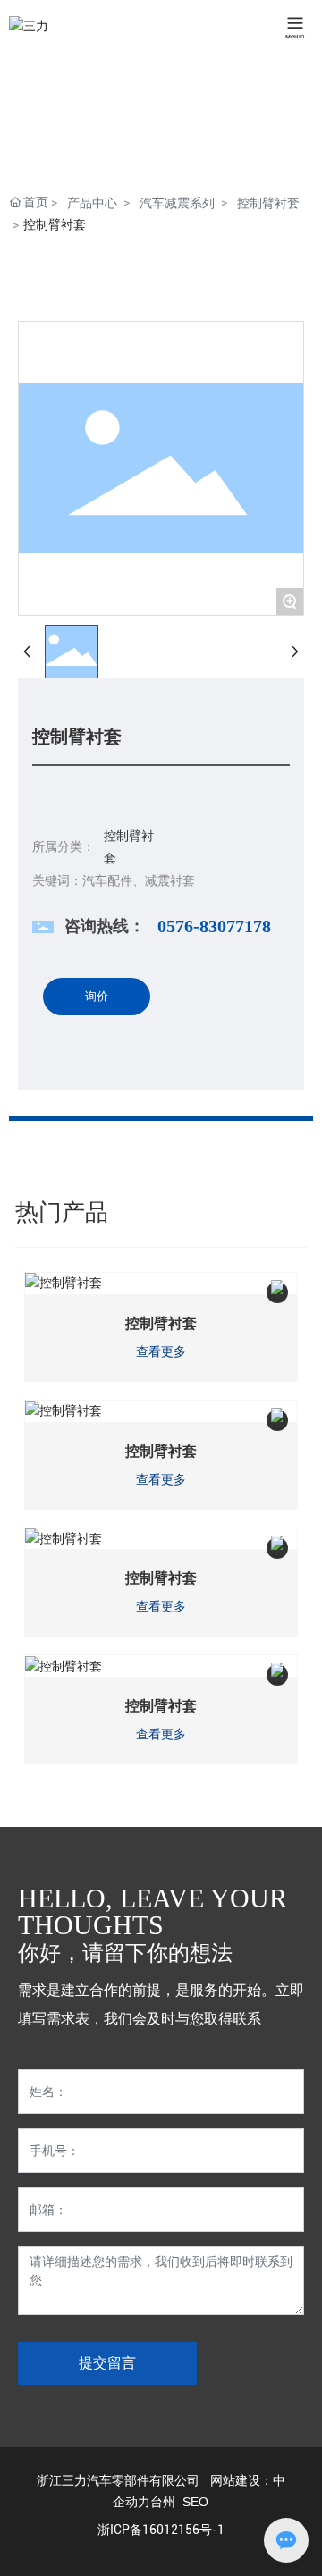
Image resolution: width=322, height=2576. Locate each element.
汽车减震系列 (177, 203)
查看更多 (161, 1352)
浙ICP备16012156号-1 (161, 2530)
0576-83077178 (214, 926)
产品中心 (92, 203)
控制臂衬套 (268, 203)
